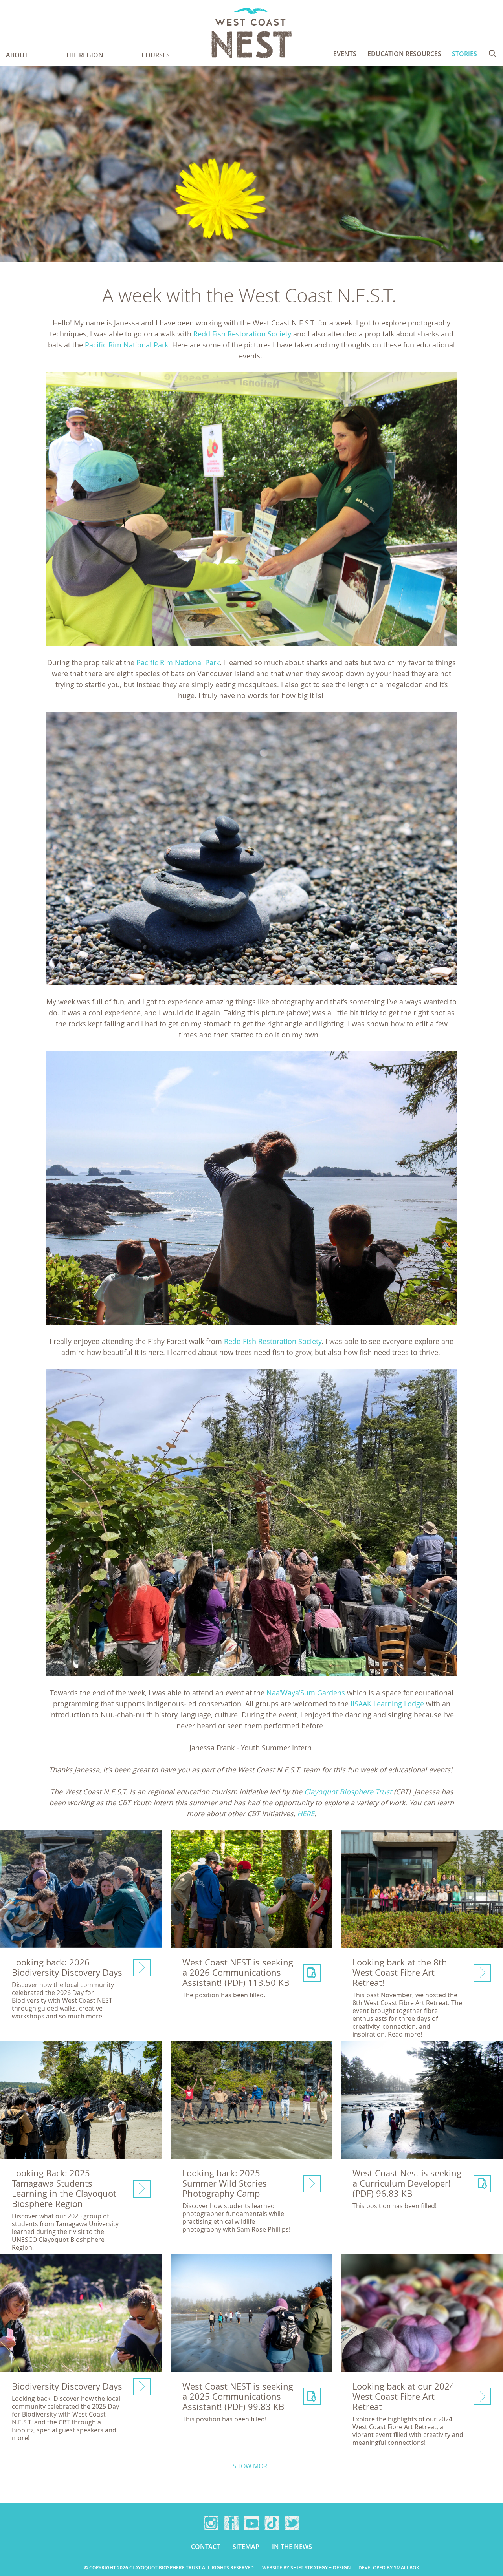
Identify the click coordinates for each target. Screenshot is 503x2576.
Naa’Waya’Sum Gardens (306, 1693)
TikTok (272, 2523)
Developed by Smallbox (389, 2568)
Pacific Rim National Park (127, 345)
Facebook (231, 2523)
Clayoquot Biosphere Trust (348, 1792)
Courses (156, 55)
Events (345, 54)
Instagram (211, 2523)
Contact (206, 2547)
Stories (464, 54)
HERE (306, 1814)
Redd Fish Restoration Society (242, 334)
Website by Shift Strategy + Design (306, 2568)
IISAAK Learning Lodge (387, 1704)
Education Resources (404, 54)
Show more (252, 2466)
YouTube (251, 2523)
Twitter (292, 2523)
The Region (84, 55)
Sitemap (246, 2547)
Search (492, 53)
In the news (292, 2547)
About (17, 55)
